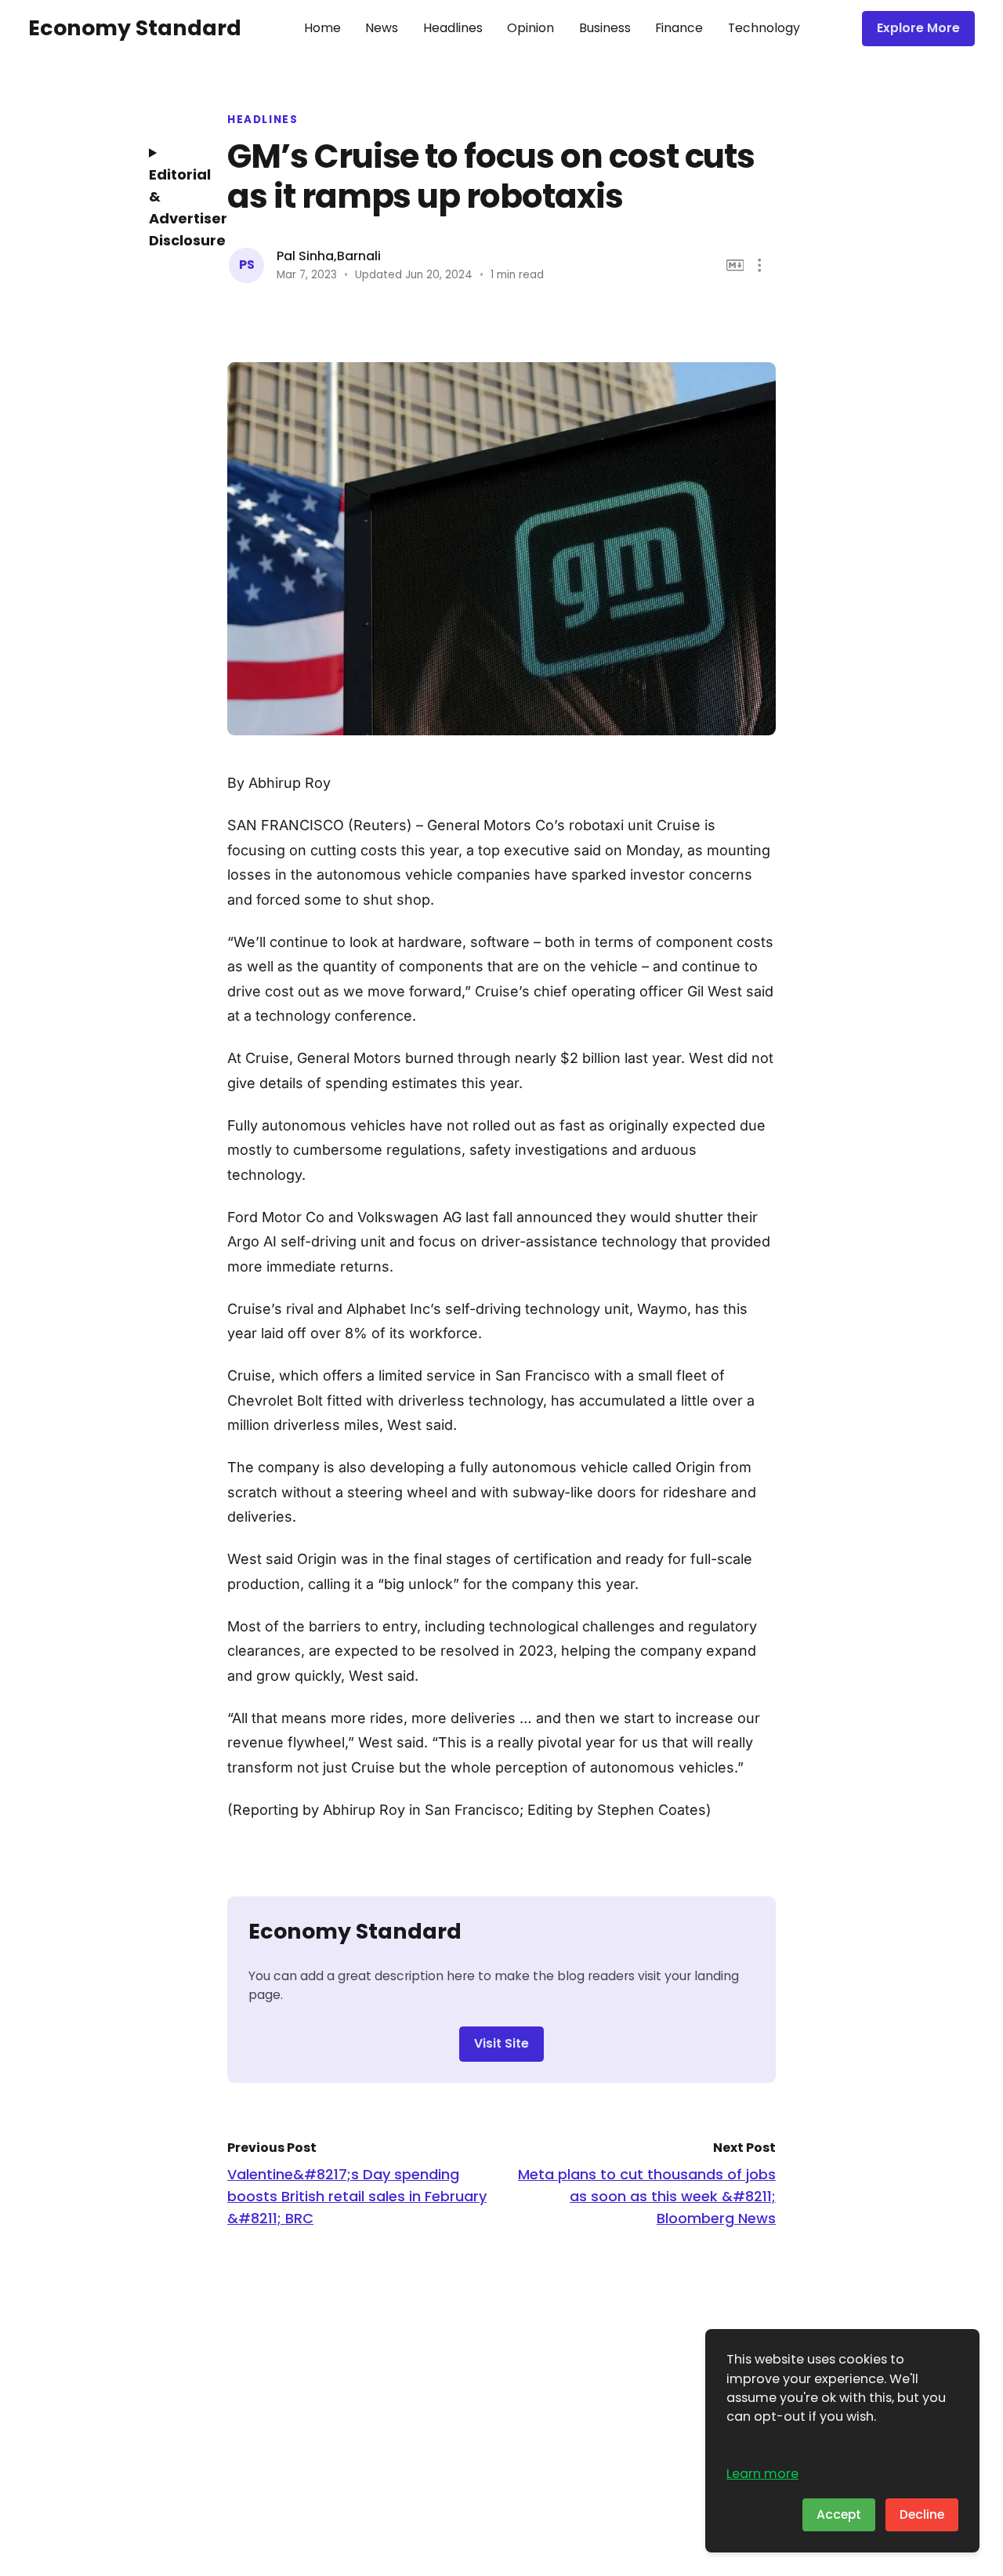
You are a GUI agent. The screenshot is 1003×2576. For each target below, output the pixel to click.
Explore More (918, 28)
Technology (764, 28)
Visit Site (501, 2043)
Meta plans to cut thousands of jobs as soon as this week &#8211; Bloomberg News (647, 2196)
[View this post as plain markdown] (735, 265)
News (382, 28)
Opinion (530, 28)
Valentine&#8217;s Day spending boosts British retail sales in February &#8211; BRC (357, 2196)
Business (605, 28)
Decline (922, 2514)
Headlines (453, 28)
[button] (760, 265)
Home (322, 28)
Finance (679, 28)
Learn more (762, 2474)
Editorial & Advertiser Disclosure (176, 207)
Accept (839, 2514)
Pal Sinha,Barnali (329, 256)
